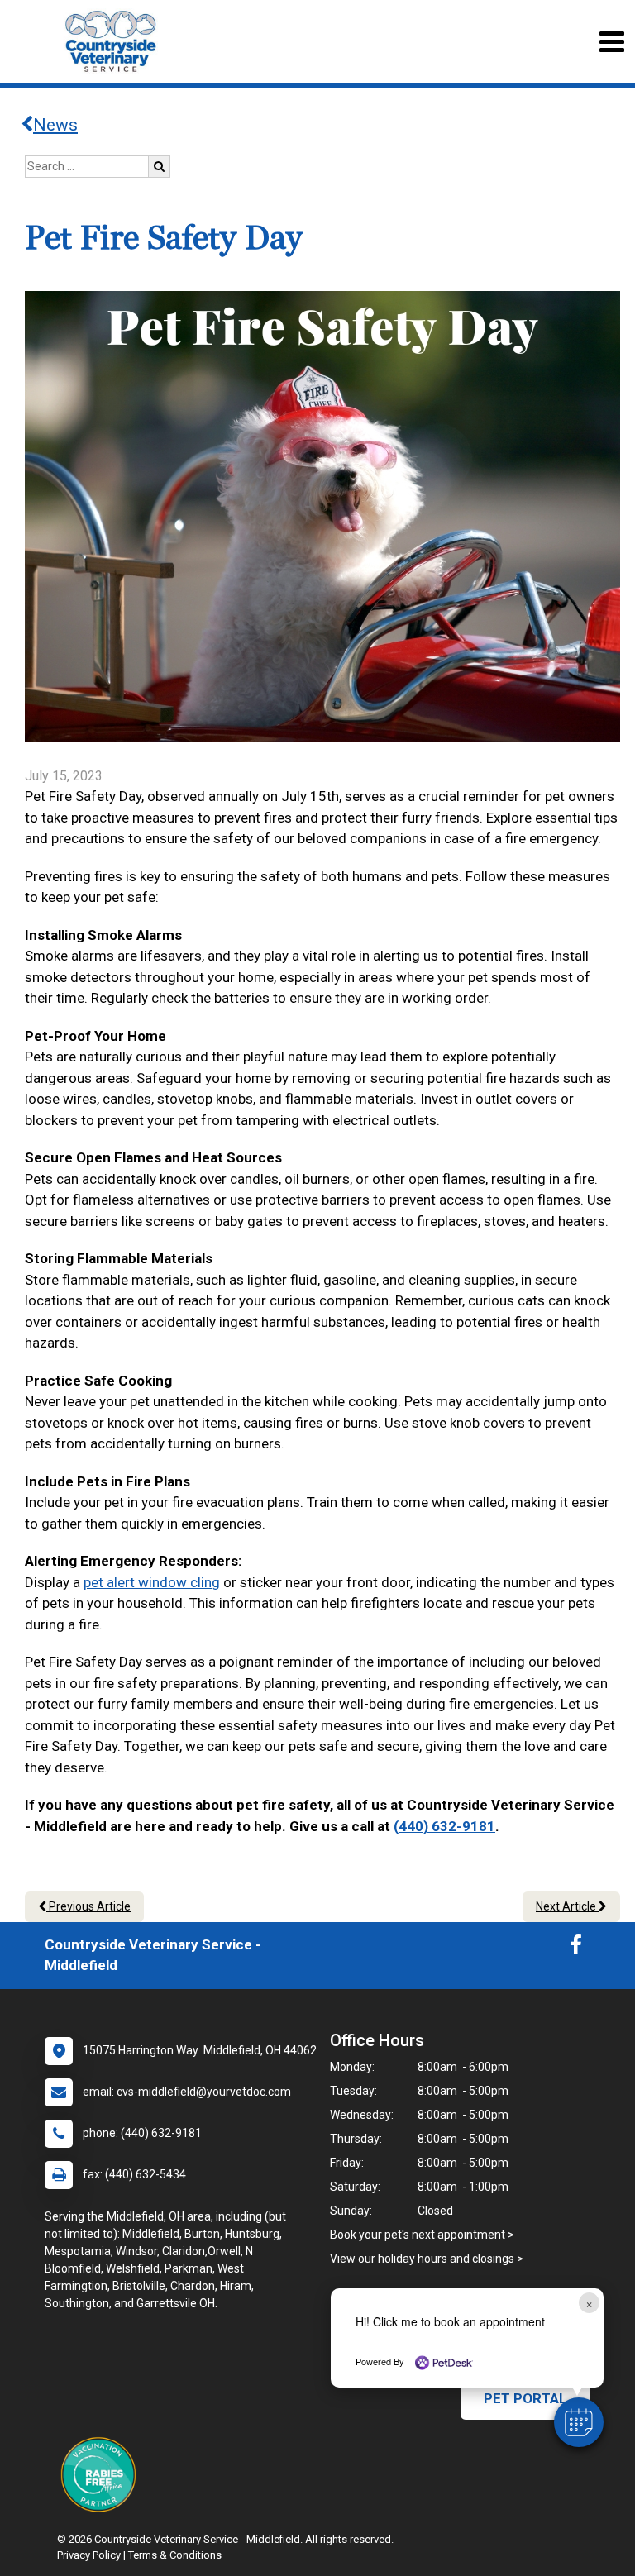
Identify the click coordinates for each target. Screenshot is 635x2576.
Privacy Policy (89, 2555)
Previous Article (88, 1906)
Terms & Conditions (175, 2555)
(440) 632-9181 (444, 1826)
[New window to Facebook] (576, 1949)
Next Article (567, 1906)
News (55, 125)
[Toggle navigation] (611, 42)
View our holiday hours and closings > (427, 2259)
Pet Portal (525, 2398)
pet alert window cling (152, 1582)
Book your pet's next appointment (418, 2235)
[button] (579, 2422)
